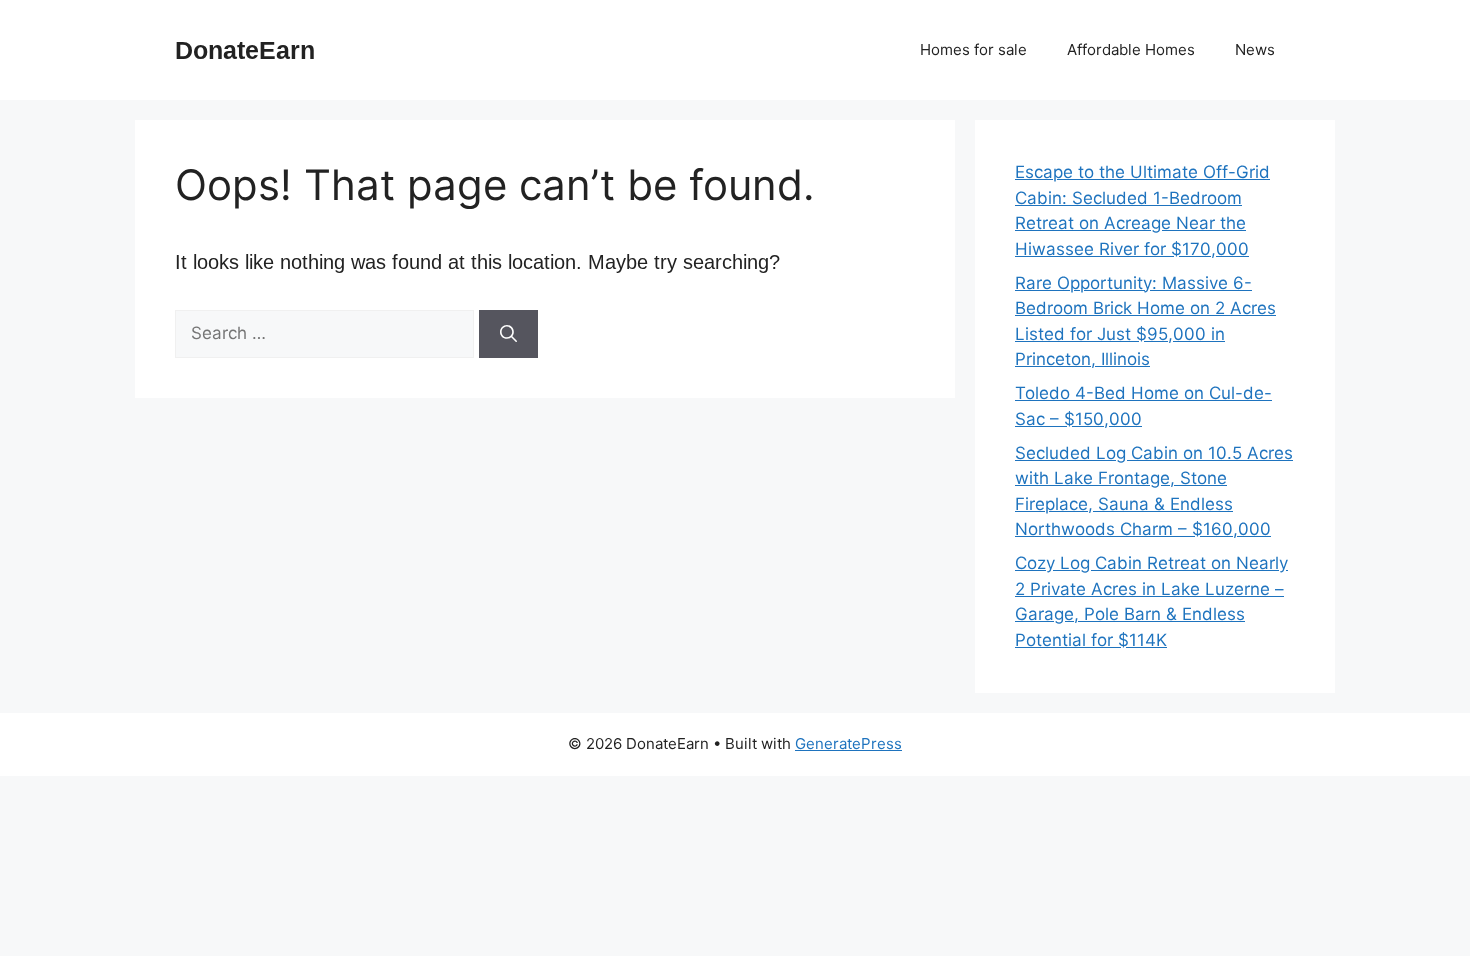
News (1255, 49)
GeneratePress (848, 743)
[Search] (508, 334)
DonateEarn (245, 50)
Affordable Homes (1131, 49)
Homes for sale (973, 49)
